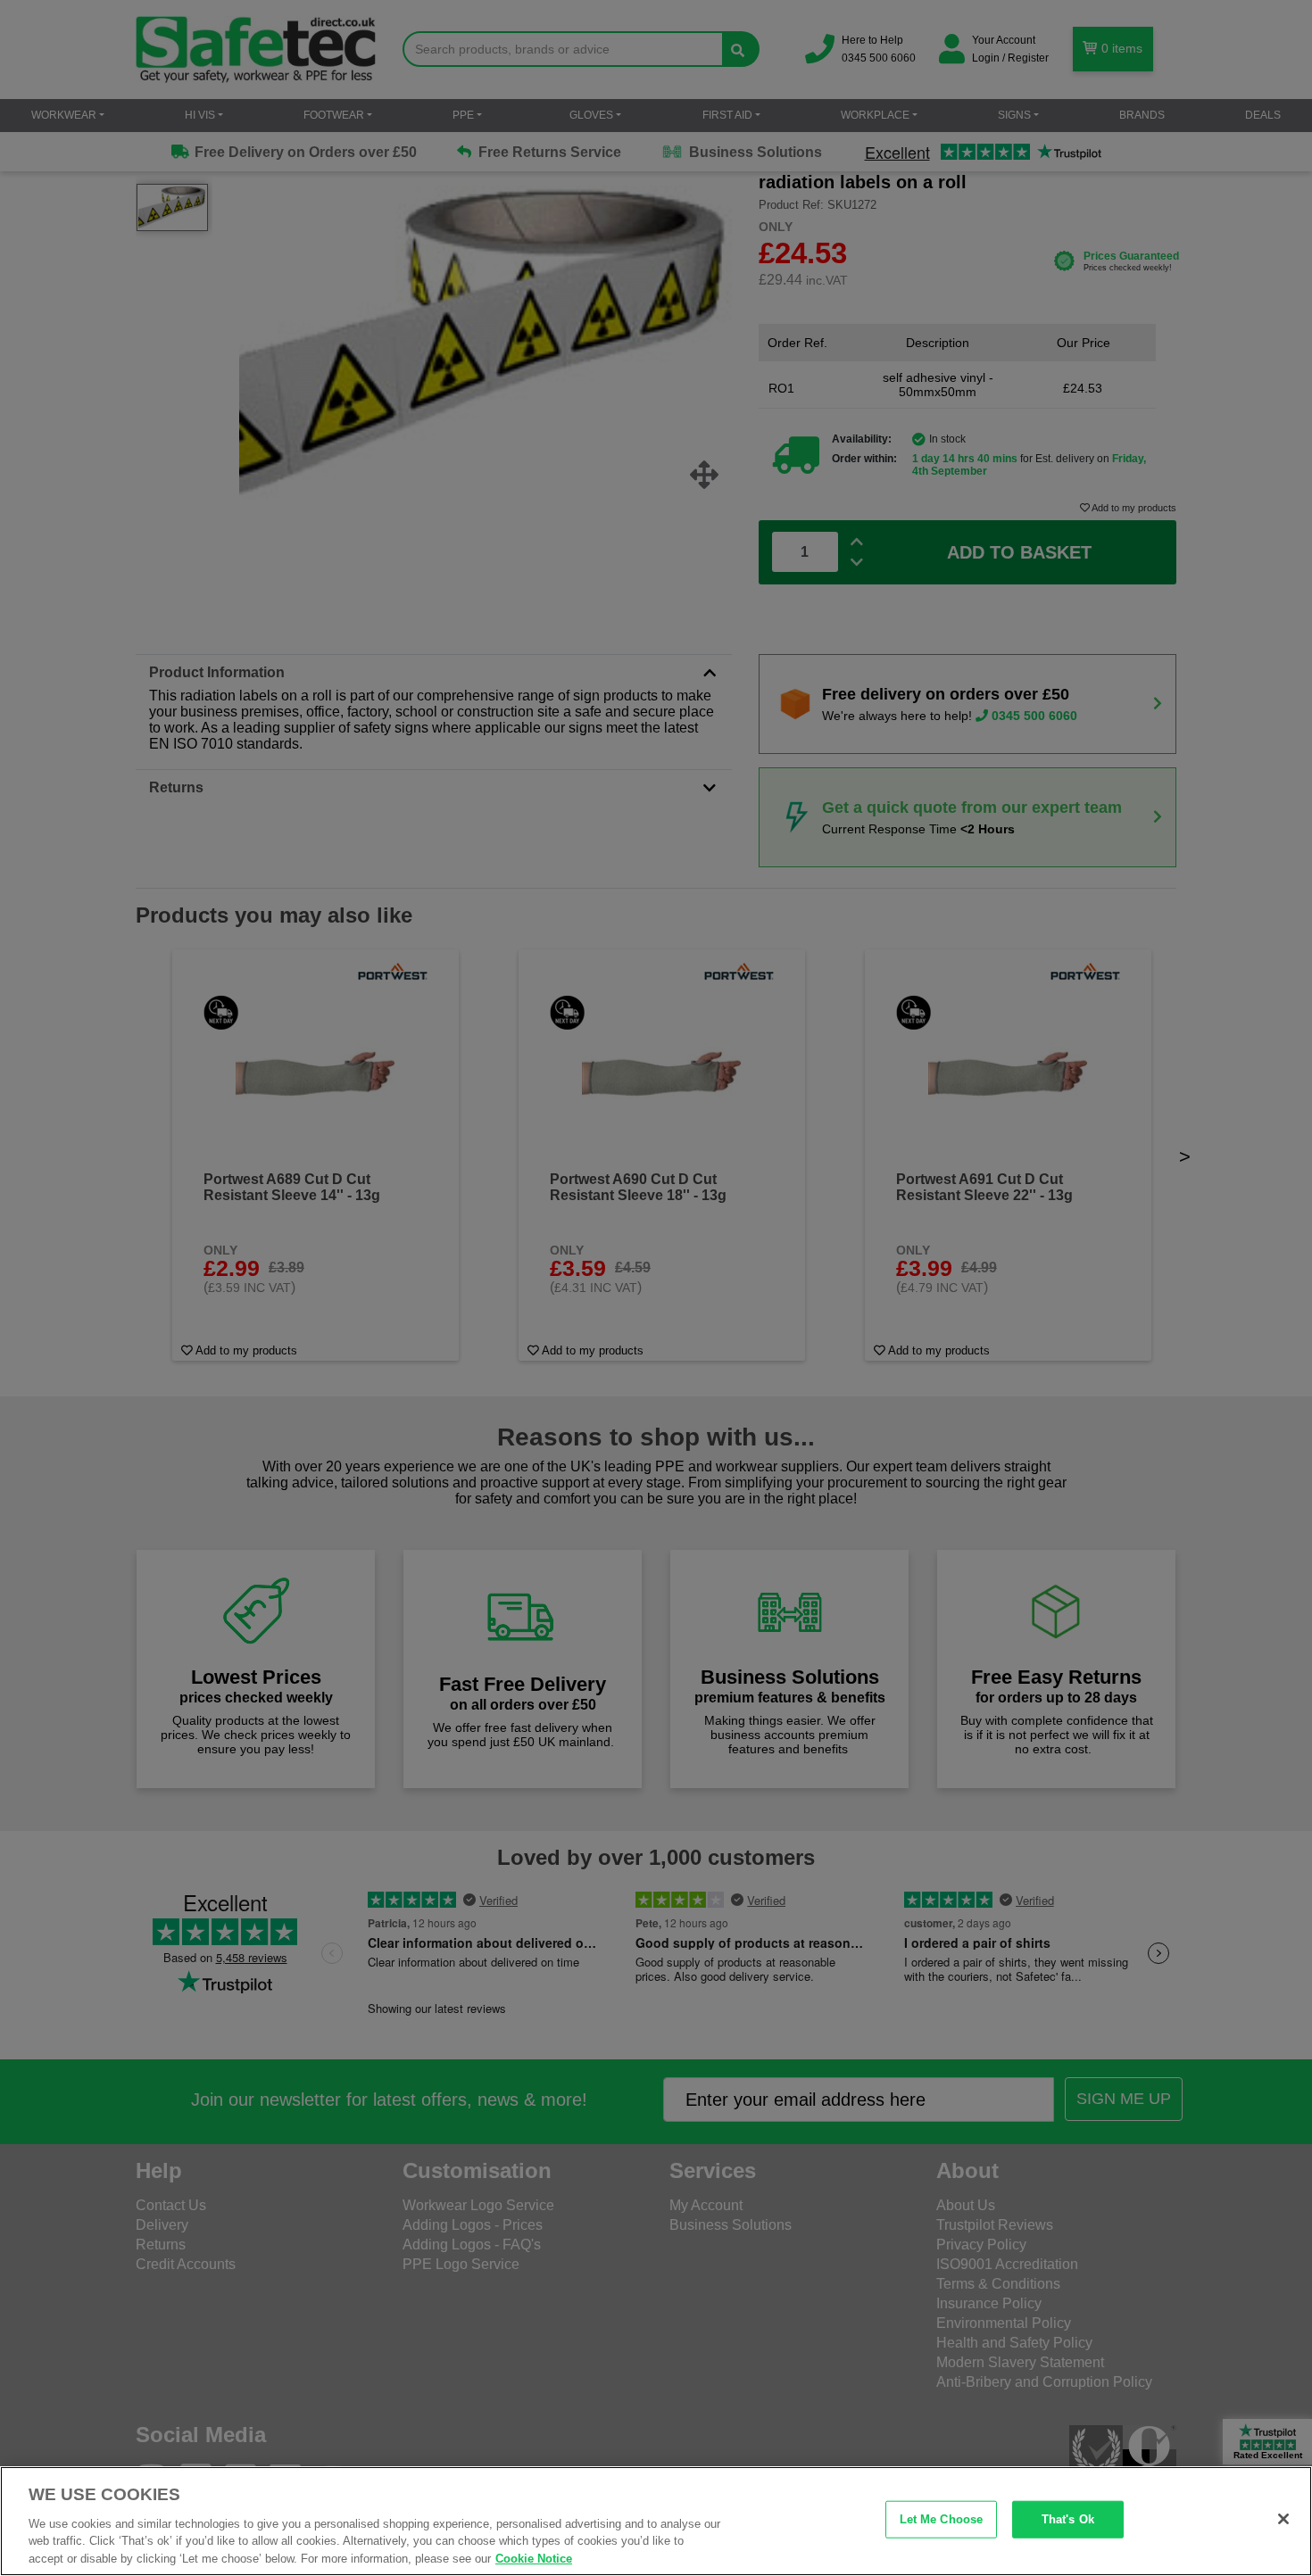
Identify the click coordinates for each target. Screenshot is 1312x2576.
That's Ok (1068, 2519)
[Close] (1283, 2519)
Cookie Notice (534, 2558)
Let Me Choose (942, 2519)
